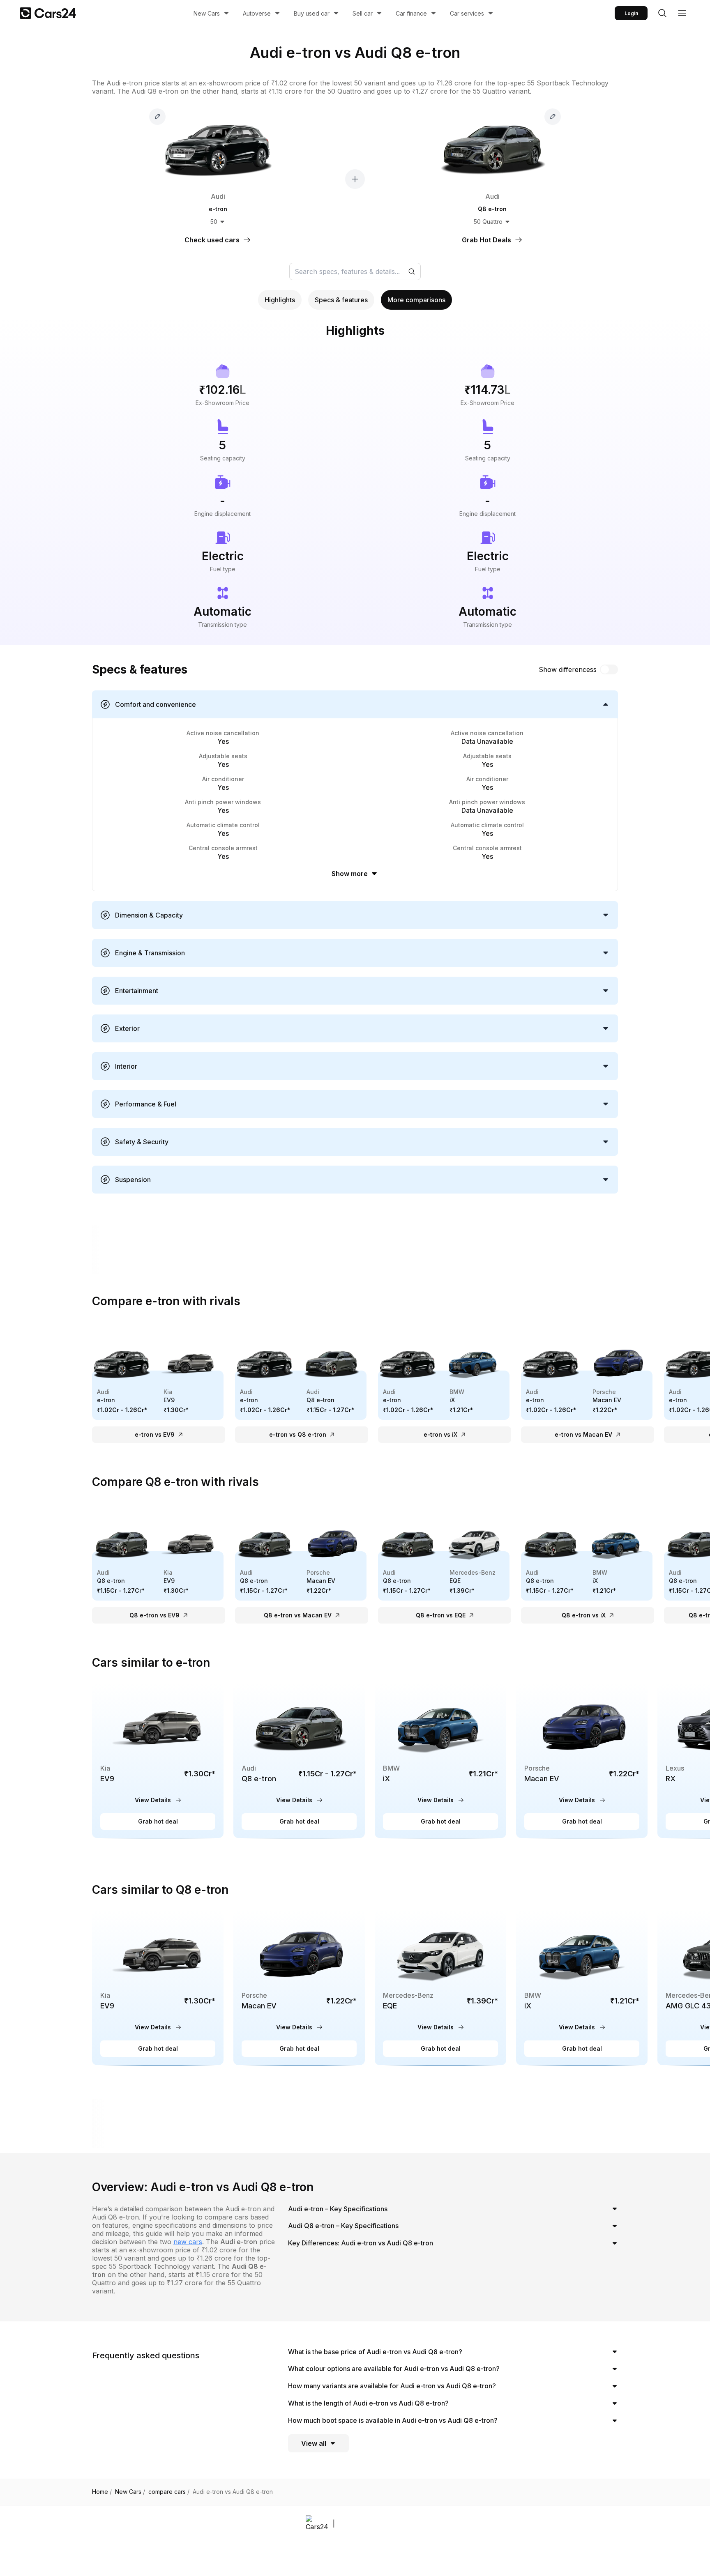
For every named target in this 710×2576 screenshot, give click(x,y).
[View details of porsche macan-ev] (582, 1761)
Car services (467, 13)
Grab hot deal (158, 1821)
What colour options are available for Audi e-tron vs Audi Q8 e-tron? (394, 2369)
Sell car (363, 13)
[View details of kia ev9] (158, 1761)
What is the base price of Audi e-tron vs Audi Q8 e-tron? (375, 2352)
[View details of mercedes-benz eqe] (440, 1988)
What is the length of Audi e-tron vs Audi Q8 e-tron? (368, 2403)
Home (102, 2492)
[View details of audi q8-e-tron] (299, 1761)
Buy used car (312, 13)
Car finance (411, 13)
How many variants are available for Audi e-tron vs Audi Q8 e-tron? (392, 2386)
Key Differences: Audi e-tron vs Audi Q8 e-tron (361, 2243)
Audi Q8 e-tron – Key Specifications (343, 2226)
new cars (188, 2242)
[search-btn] (662, 13)
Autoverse (257, 13)
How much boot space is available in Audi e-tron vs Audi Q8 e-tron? (393, 2420)
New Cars (207, 13)
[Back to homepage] (48, 13)
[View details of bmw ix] (440, 1761)
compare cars (169, 2492)
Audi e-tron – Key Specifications (338, 2209)
